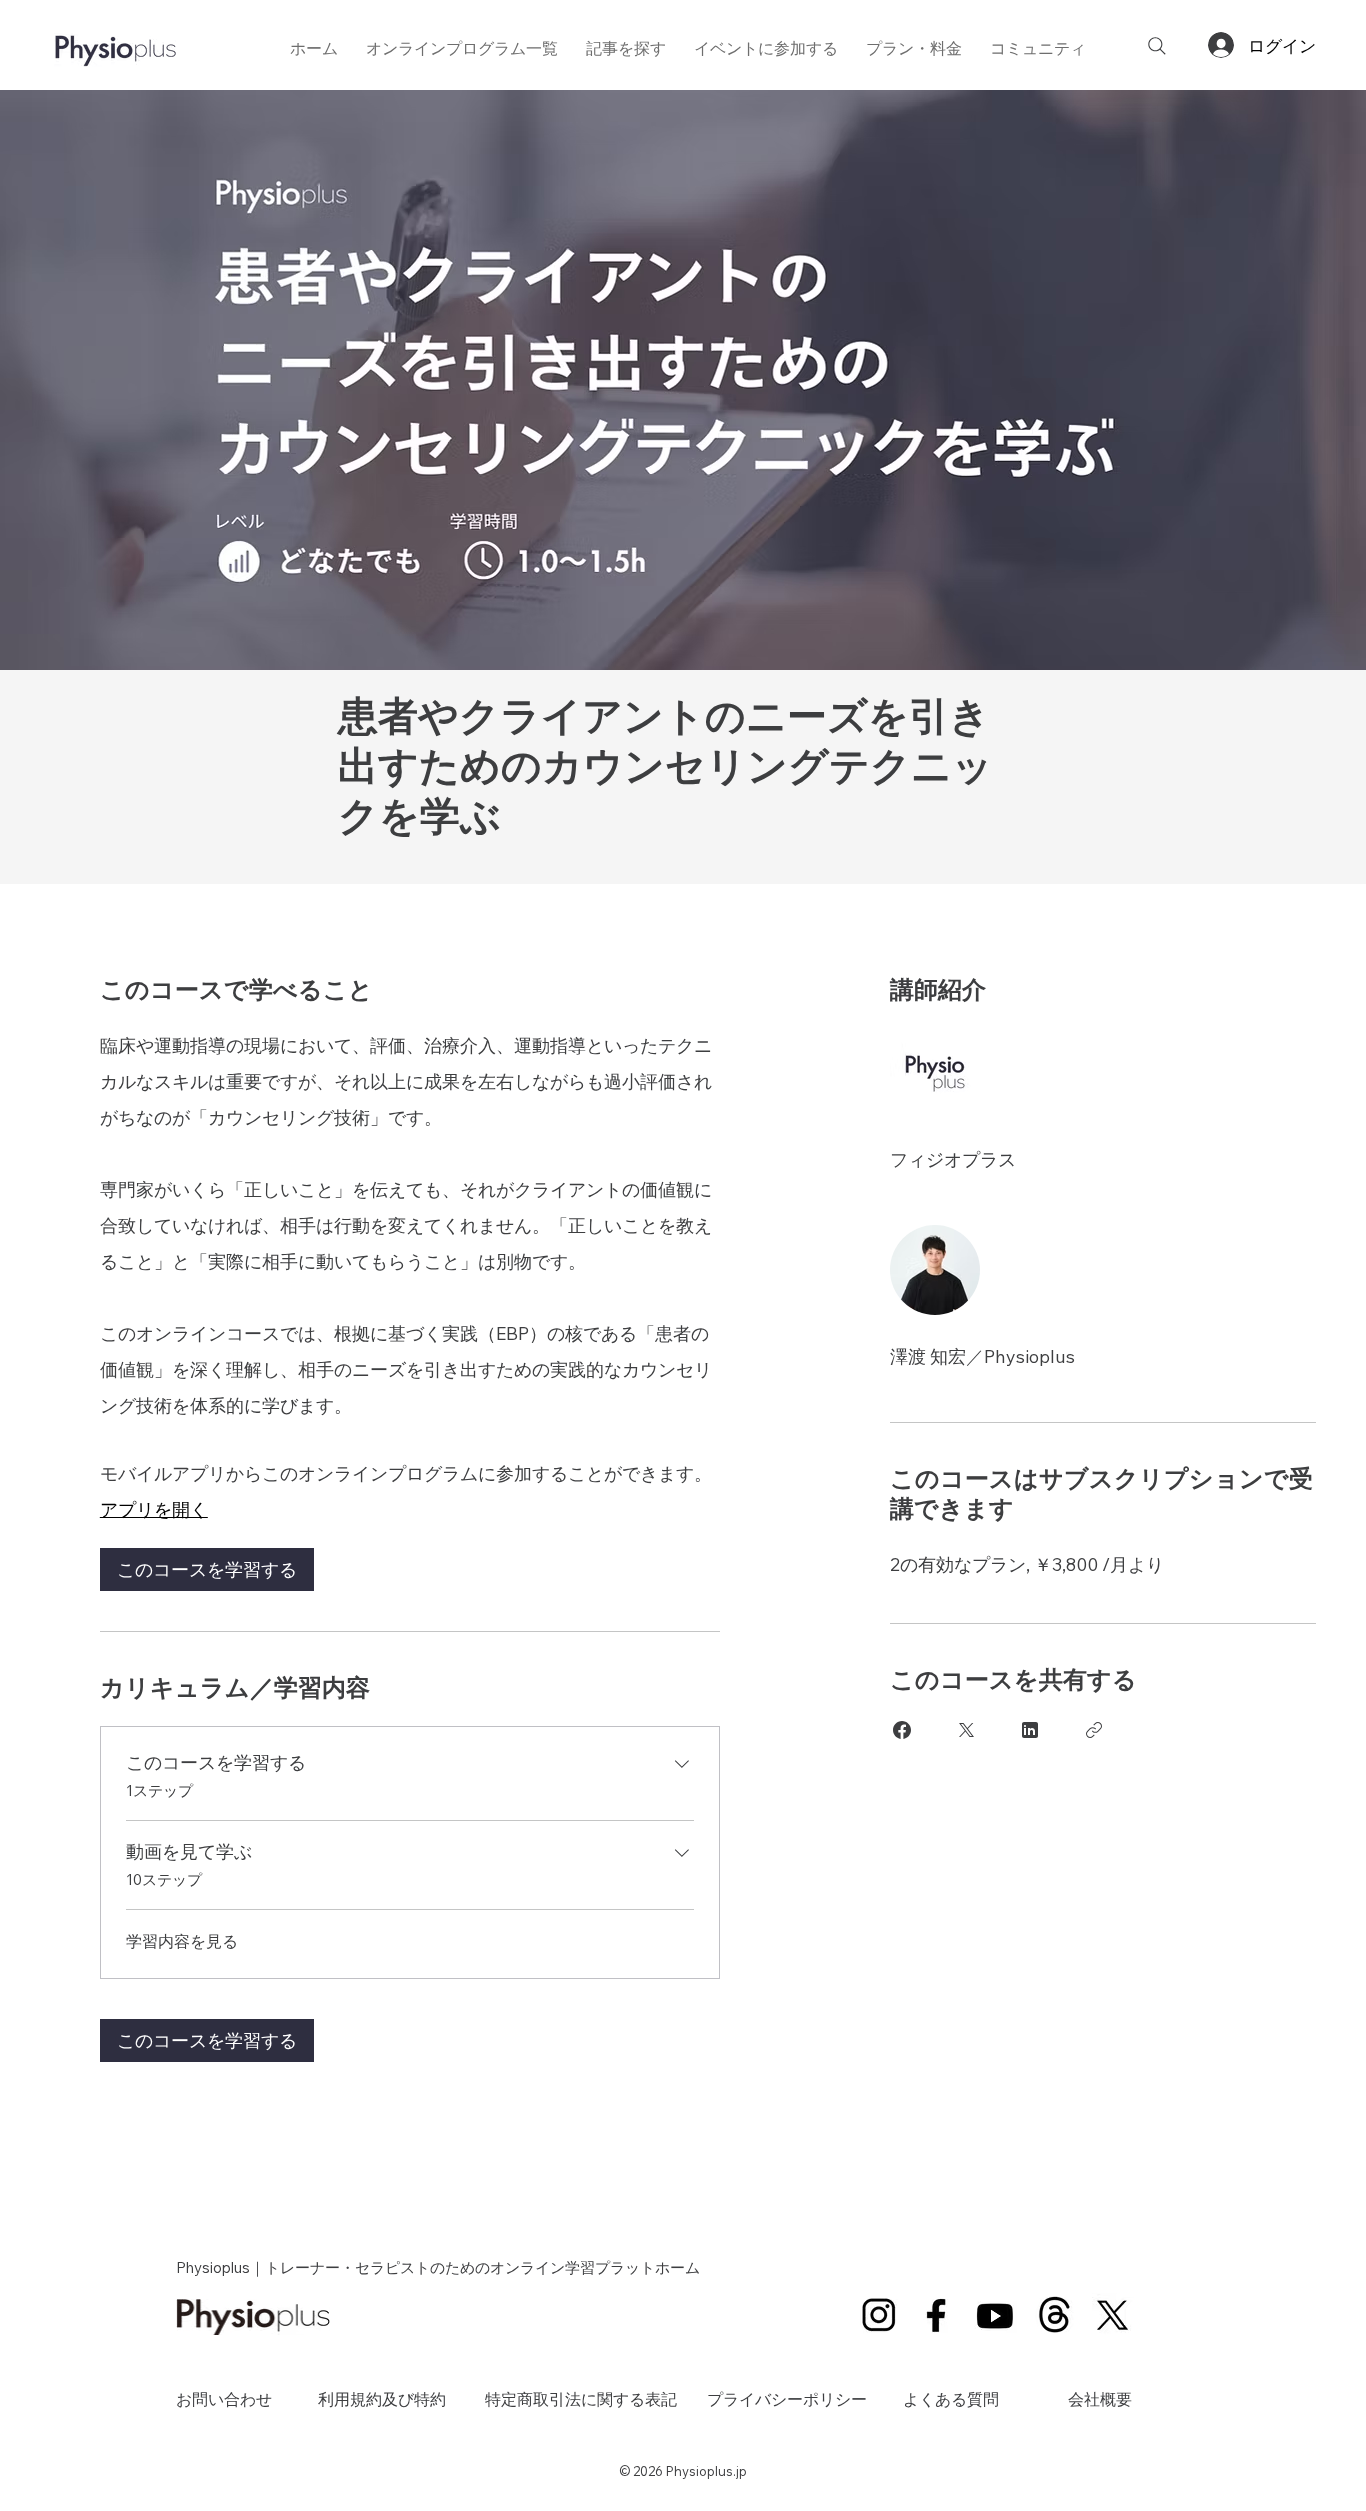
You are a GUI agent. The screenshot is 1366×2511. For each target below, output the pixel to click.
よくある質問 (951, 2399)
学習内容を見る (182, 1941)
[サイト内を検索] (1157, 46)
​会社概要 (1100, 2399)
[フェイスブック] (937, 2314)
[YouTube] (995, 2314)
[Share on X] (966, 1730)
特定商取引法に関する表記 (581, 2399)
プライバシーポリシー (787, 2399)
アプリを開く (154, 1509)
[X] (1113, 2314)
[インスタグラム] (878, 2314)
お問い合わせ (224, 2399)
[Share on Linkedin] (1030, 1730)
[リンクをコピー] (1094, 1730)
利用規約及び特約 (382, 2399)
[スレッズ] (1054, 2314)
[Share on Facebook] (902, 1730)
